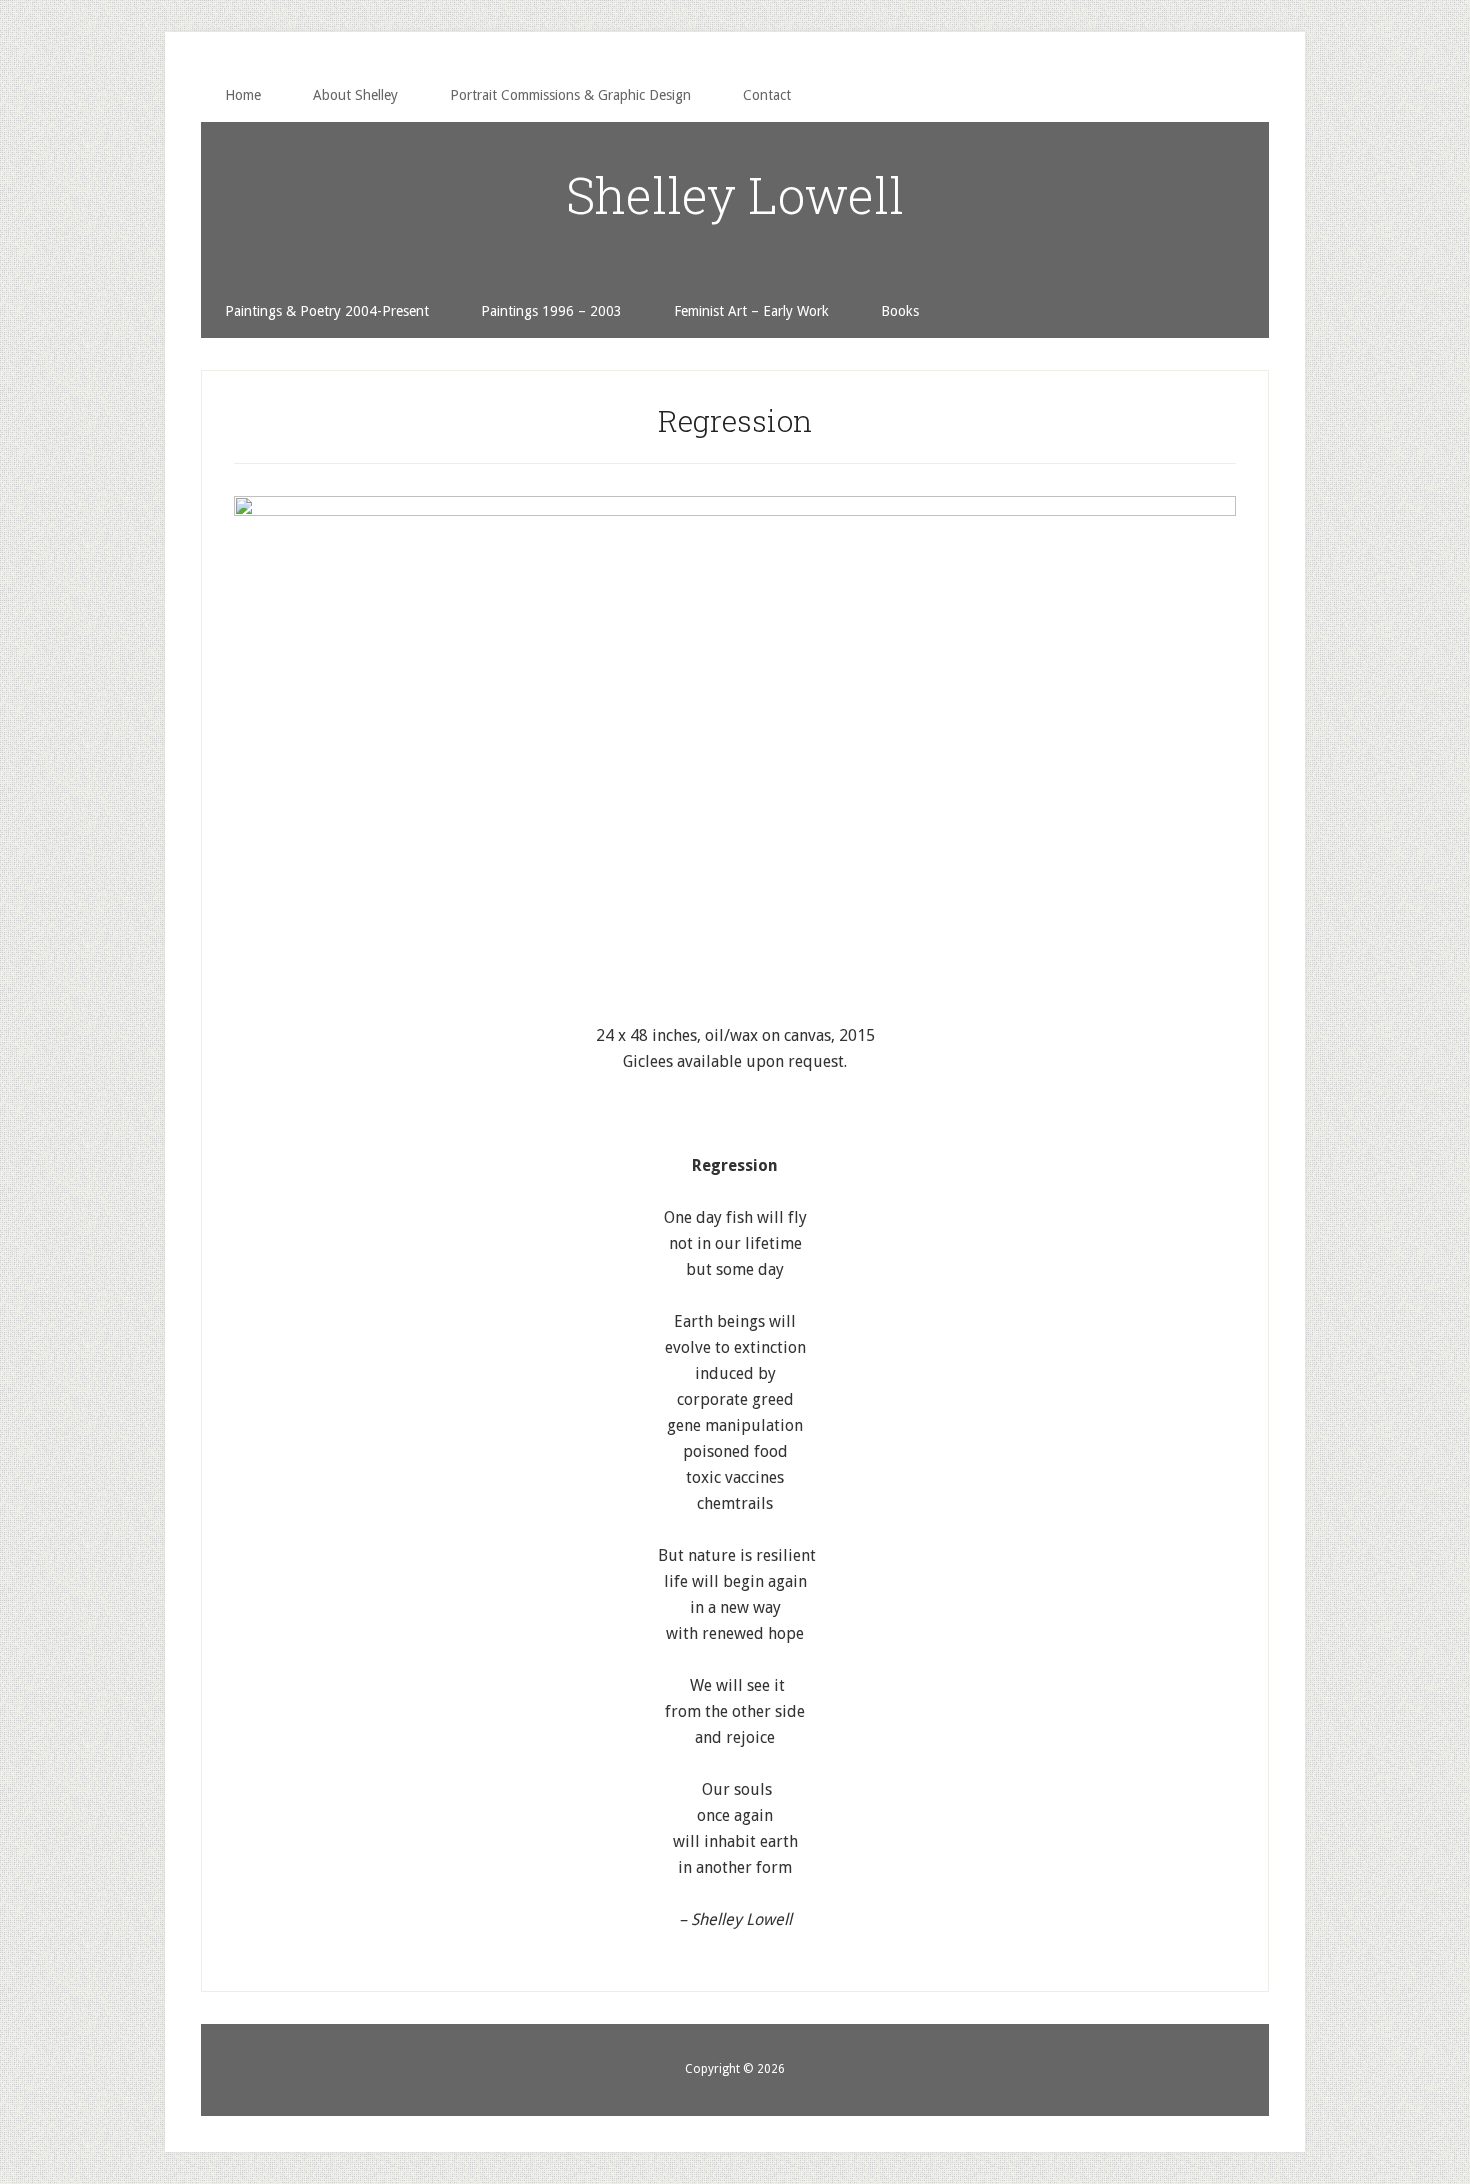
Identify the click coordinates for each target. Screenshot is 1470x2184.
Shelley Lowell (735, 195)
